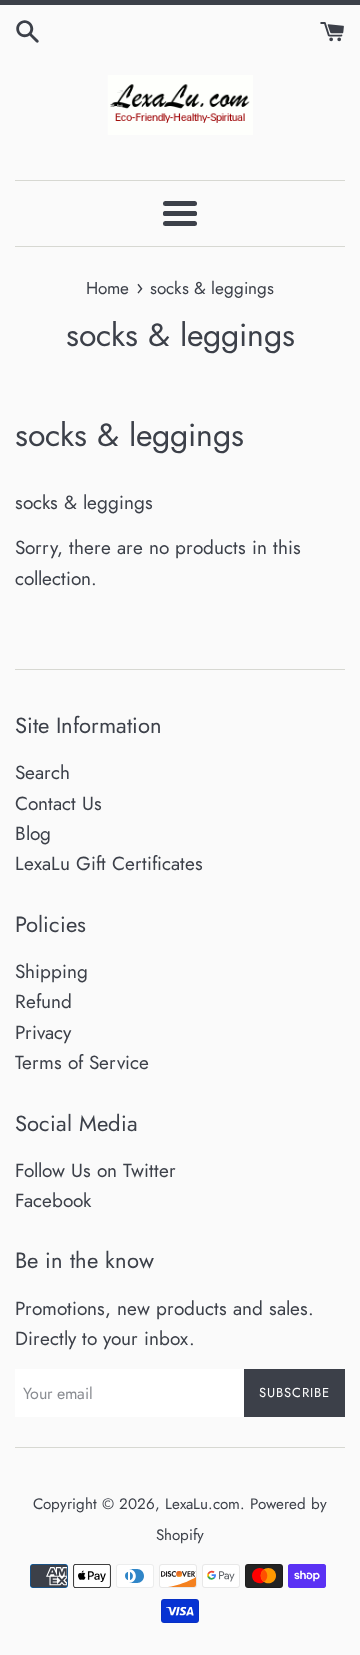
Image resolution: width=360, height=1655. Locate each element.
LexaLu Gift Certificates (109, 863)
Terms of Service (82, 1062)
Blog (33, 833)
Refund (43, 1001)
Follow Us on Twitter (95, 1170)
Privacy (43, 1032)
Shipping (51, 971)
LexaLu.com (202, 1504)
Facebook (53, 1200)
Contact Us (58, 803)
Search (42, 772)
